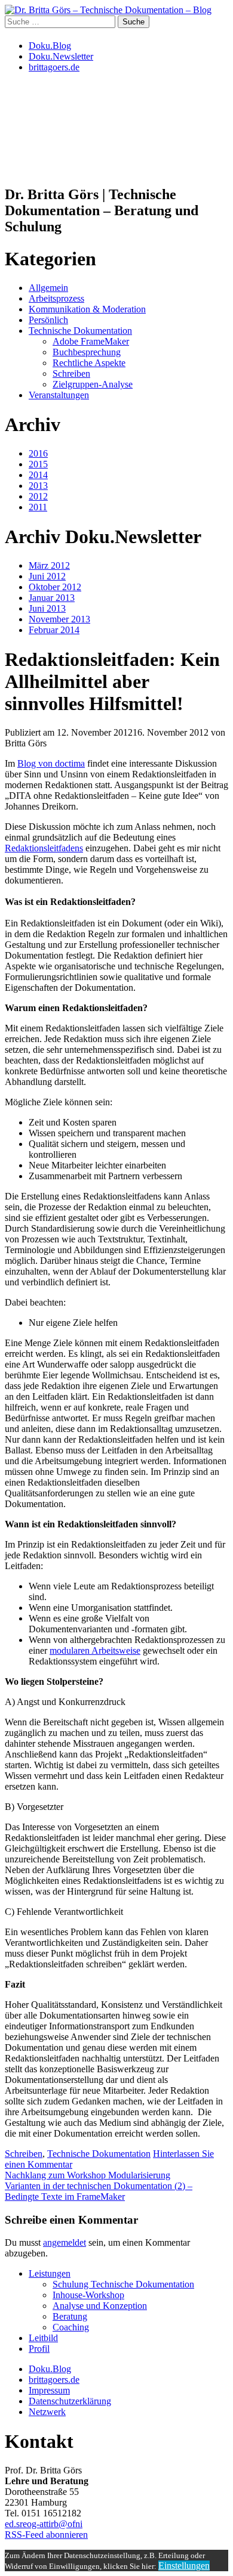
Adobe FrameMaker (91, 341)
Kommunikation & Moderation (87, 309)
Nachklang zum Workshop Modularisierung (88, 2175)
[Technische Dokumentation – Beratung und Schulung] (108, 10)
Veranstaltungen (59, 395)
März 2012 (49, 565)
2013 (38, 486)
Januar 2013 (52, 598)
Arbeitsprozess (56, 298)
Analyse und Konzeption (100, 2306)
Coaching (71, 2327)
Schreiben (71, 373)
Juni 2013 (47, 608)
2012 (38, 496)
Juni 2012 (47, 576)
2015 (38, 464)
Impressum (49, 2390)
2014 (38, 475)
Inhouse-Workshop (88, 2295)
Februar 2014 (54, 630)
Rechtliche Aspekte (89, 363)
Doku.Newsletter (61, 56)
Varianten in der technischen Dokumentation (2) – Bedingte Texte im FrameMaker (99, 2191)
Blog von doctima (51, 763)
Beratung (70, 2316)
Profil (39, 2349)
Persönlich (48, 320)
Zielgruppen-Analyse (93, 384)
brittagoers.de (54, 67)
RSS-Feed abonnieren (46, 2535)
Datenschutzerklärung (70, 2401)
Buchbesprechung (87, 352)
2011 (38, 507)
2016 (38, 453)
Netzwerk (47, 2412)
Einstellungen (184, 2566)
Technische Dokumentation (80, 331)
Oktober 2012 (55, 587)
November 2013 (59, 619)
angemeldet (65, 2242)
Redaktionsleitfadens (44, 848)
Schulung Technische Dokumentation (123, 2284)
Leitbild (43, 2338)
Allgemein (48, 288)
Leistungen (50, 2273)
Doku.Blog (50, 46)
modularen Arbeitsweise (95, 1650)
